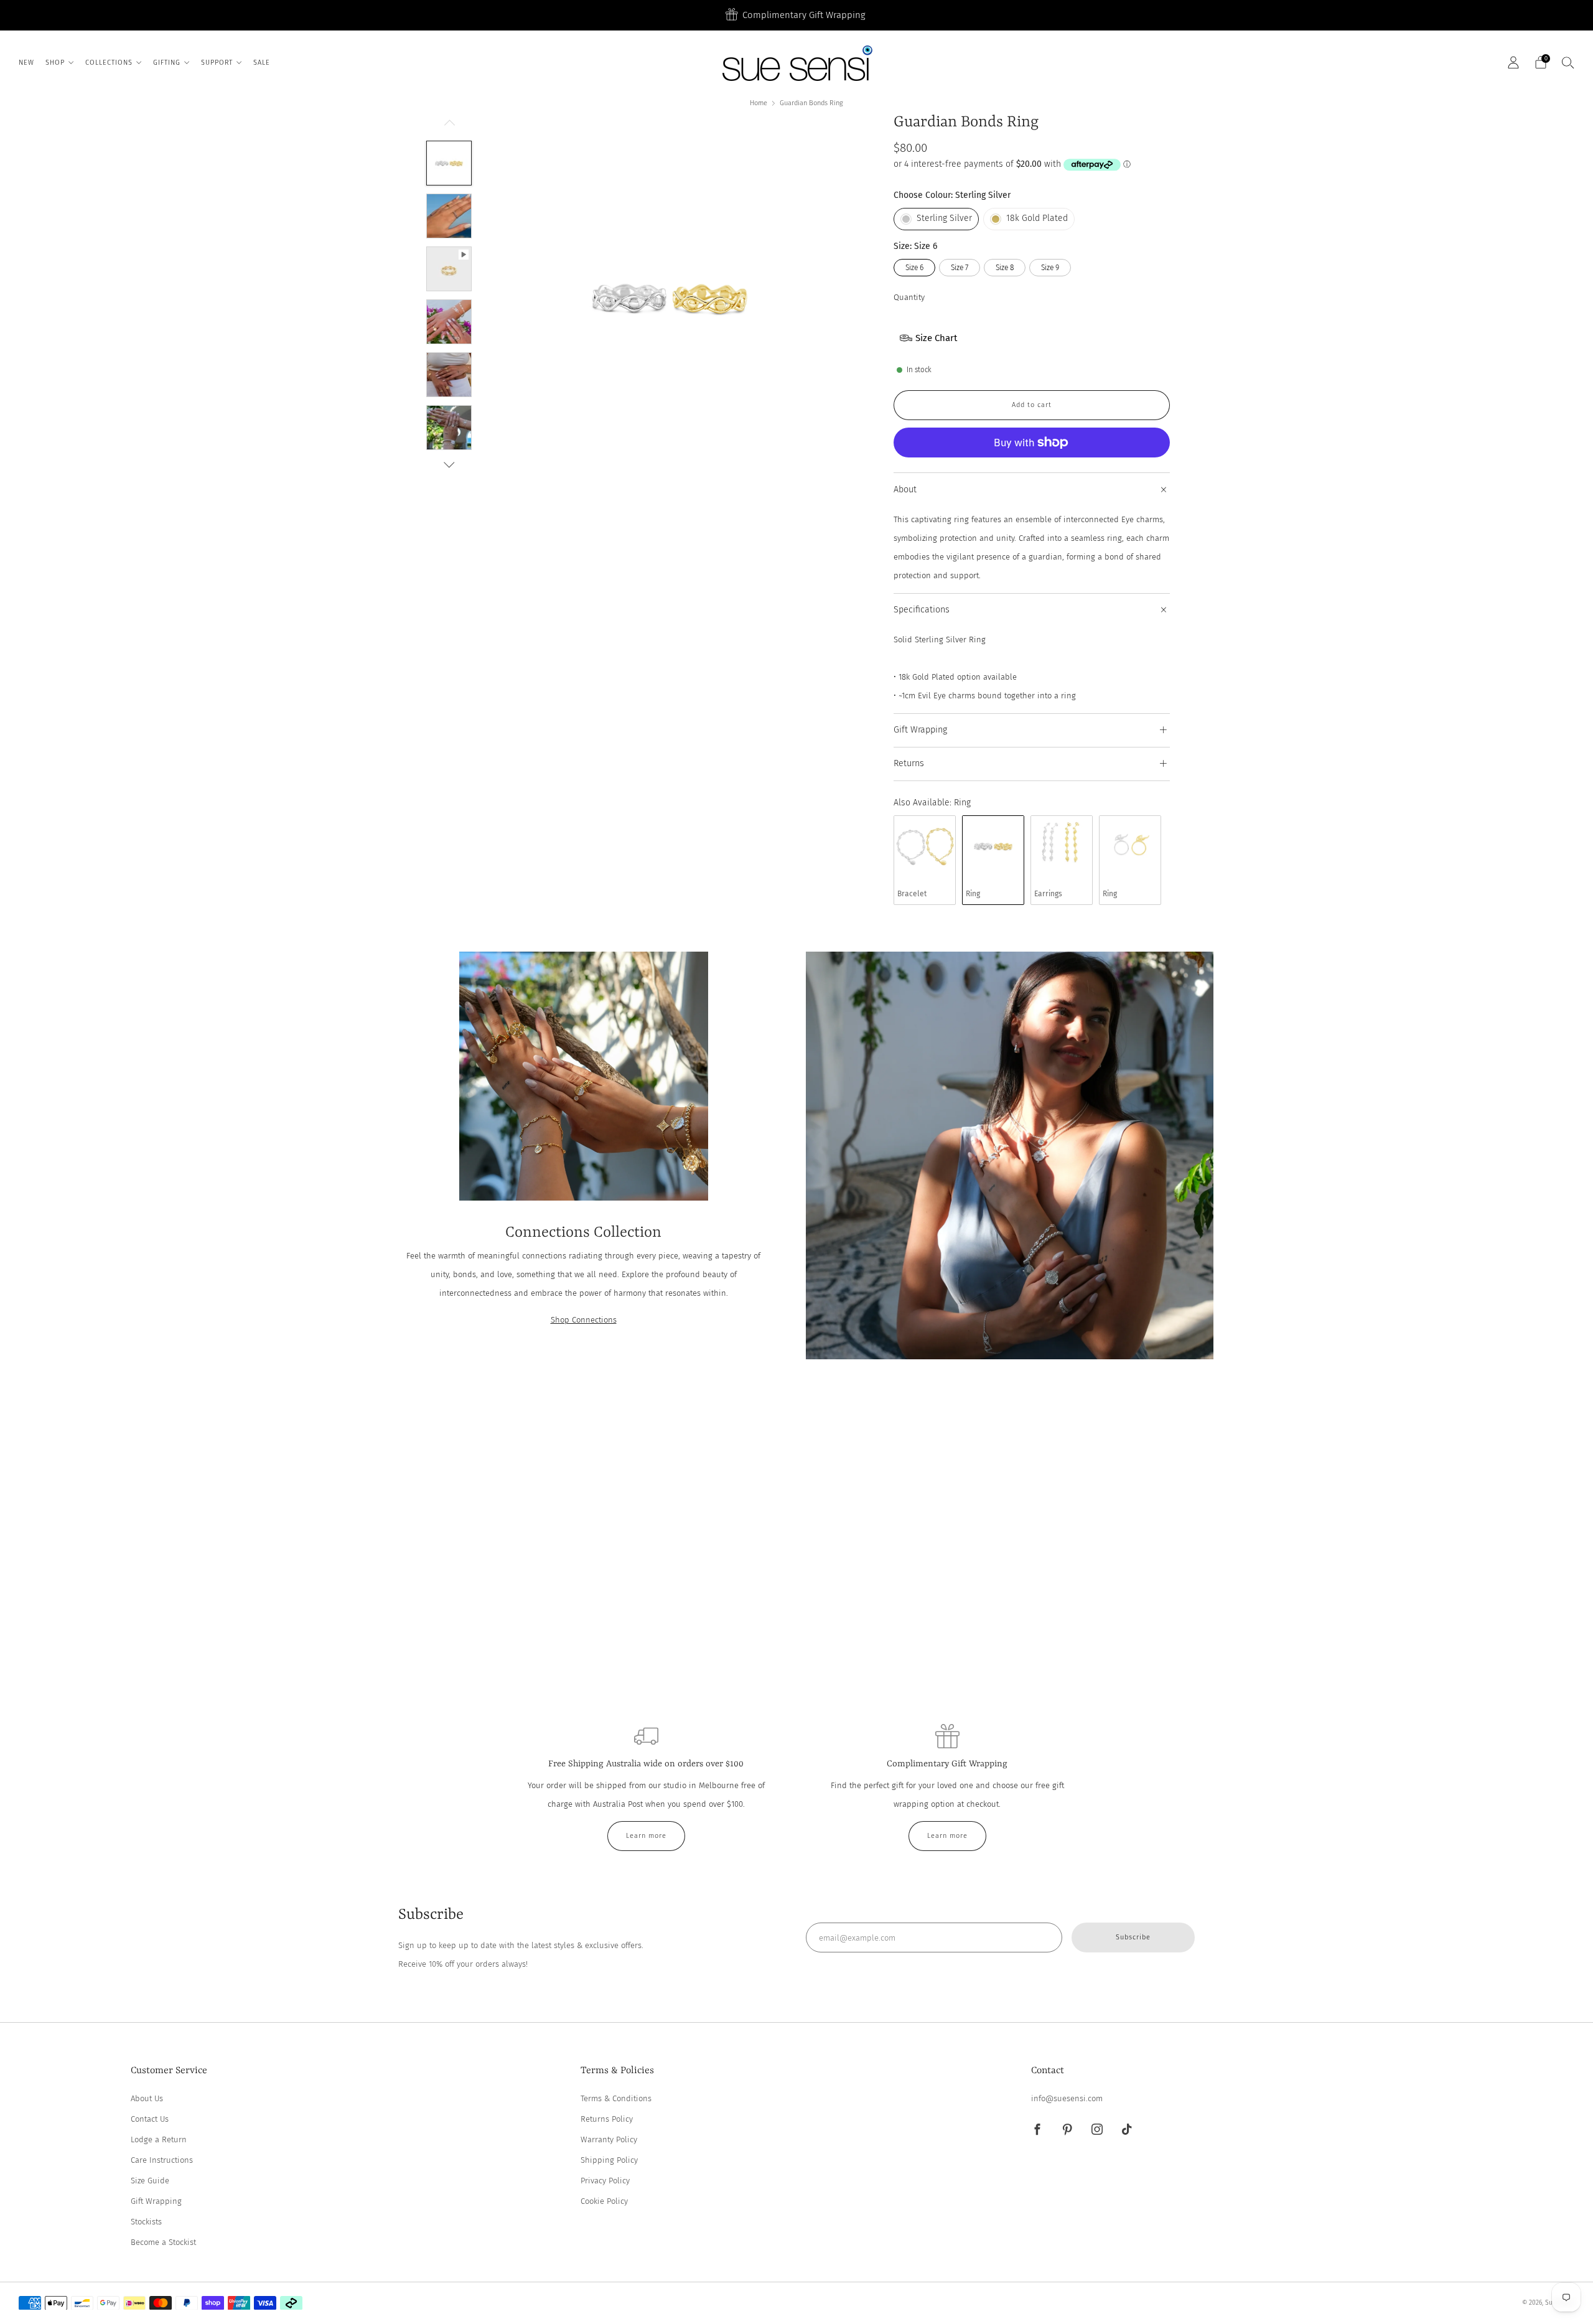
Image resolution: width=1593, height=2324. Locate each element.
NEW (26, 63)
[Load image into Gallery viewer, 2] (449, 216)
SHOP (55, 63)
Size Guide (150, 2181)
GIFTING (167, 63)
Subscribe (1133, 1937)
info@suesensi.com (1067, 2098)
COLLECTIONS (109, 63)
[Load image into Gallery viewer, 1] (449, 163)
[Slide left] (449, 126)
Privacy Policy (605, 2181)
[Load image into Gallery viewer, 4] (449, 322)
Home (759, 103)
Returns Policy (607, 2119)
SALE (262, 63)
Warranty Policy (609, 2139)
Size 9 (1050, 268)
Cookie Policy (604, 2201)
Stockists (146, 2222)
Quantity (909, 297)
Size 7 (960, 268)
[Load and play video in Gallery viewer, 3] (449, 269)
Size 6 (914, 268)
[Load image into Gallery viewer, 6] (449, 428)
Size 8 (1005, 268)
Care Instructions (162, 2160)
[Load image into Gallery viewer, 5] (449, 375)
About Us (147, 2098)
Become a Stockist (163, 2242)
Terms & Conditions (616, 2098)
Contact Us (150, 2119)
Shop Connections (584, 1320)
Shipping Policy (609, 2160)
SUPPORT (217, 63)
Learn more (646, 1836)
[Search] (1568, 62)
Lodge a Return (159, 2139)
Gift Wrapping (156, 2201)
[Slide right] (449, 465)
